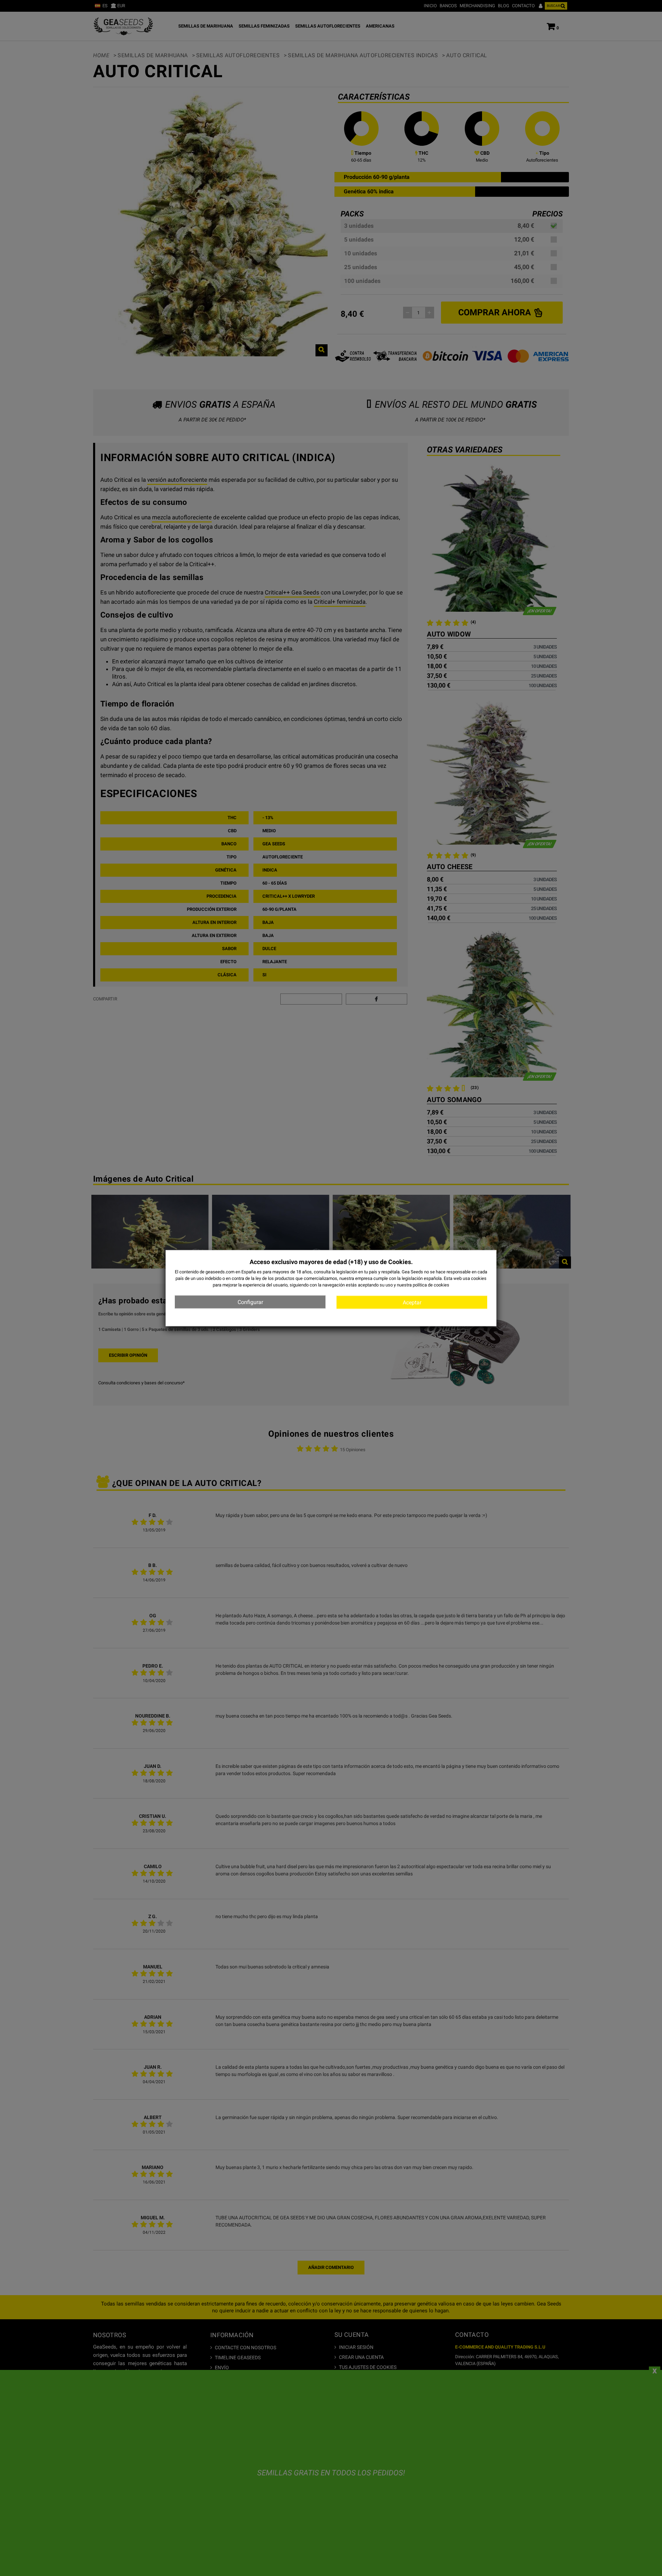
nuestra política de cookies (423, 1285)
